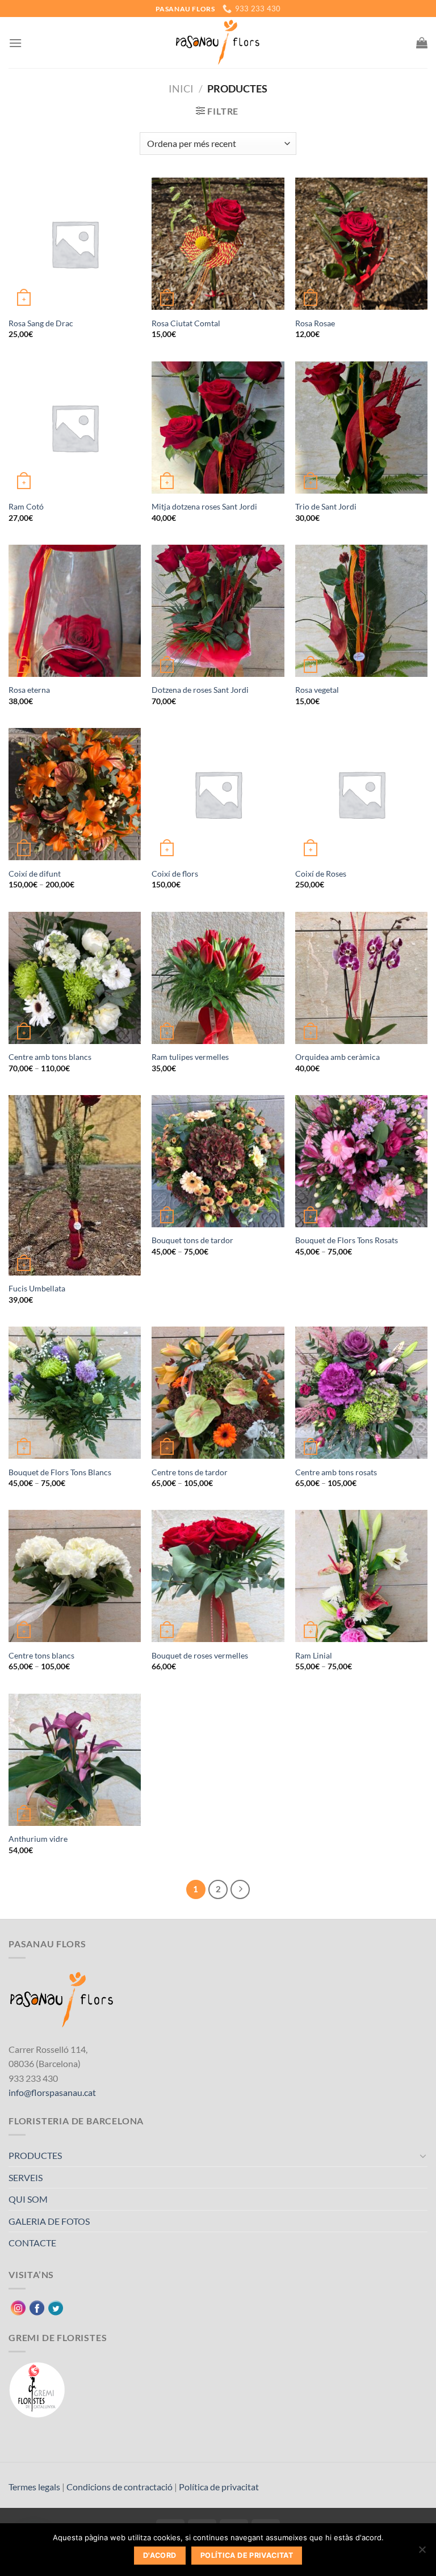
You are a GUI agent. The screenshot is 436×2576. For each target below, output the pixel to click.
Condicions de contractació (120, 2487)
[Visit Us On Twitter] (55, 2306)
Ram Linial (314, 1655)
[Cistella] (422, 43)
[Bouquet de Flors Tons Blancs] (75, 1393)
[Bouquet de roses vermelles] (218, 1576)
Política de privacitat (219, 2487)
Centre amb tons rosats (336, 1472)
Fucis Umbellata (37, 1288)
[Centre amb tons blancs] (75, 978)
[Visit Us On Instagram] (18, 2306)
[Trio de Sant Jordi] (361, 428)
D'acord (160, 2555)
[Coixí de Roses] (361, 794)
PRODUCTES (35, 2155)
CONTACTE (32, 2243)
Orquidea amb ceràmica (338, 1057)
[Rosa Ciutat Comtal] (218, 244)
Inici (181, 89)
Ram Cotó (26, 506)
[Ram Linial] (361, 1576)
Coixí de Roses (321, 874)
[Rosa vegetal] (361, 611)
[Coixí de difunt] (75, 794)
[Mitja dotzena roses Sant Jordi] (218, 428)
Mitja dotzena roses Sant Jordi (204, 506)
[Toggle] (423, 2156)
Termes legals (34, 2487)
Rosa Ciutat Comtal (186, 323)
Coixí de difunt (35, 874)
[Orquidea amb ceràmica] (361, 978)
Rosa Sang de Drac (41, 323)
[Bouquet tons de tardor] (218, 1161)
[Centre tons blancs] (75, 1576)
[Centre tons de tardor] (218, 1393)
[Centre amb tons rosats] (361, 1393)
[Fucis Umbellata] (75, 1185)
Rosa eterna (29, 690)
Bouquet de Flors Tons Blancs (60, 1472)
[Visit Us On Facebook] (37, 2306)
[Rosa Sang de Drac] (75, 244)
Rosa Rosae (315, 323)
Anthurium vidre (38, 1839)
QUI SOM (28, 2199)
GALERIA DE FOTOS (49, 2221)
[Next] (240, 1889)
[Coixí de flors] (218, 794)
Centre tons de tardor (190, 1472)
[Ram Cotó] (75, 428)
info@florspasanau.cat (52, 2092)
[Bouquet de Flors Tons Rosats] (361, 1161)
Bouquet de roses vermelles (200, 1655)
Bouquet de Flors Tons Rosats (347, 1240)
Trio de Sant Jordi (326, 506)
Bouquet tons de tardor (192, 1240)
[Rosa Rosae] (361, 244)
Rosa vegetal (317, 690)
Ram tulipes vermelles (190, 1057)
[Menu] (15, 43)
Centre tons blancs (41, 1655)
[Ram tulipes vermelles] (218, 978)
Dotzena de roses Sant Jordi (200, 690)
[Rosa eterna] (75, 611)
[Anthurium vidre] (75, 1760)
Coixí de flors (175, 874)
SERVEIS (26, 2177)
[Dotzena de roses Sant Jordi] (218, 611)
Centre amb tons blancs (50, 1057)
